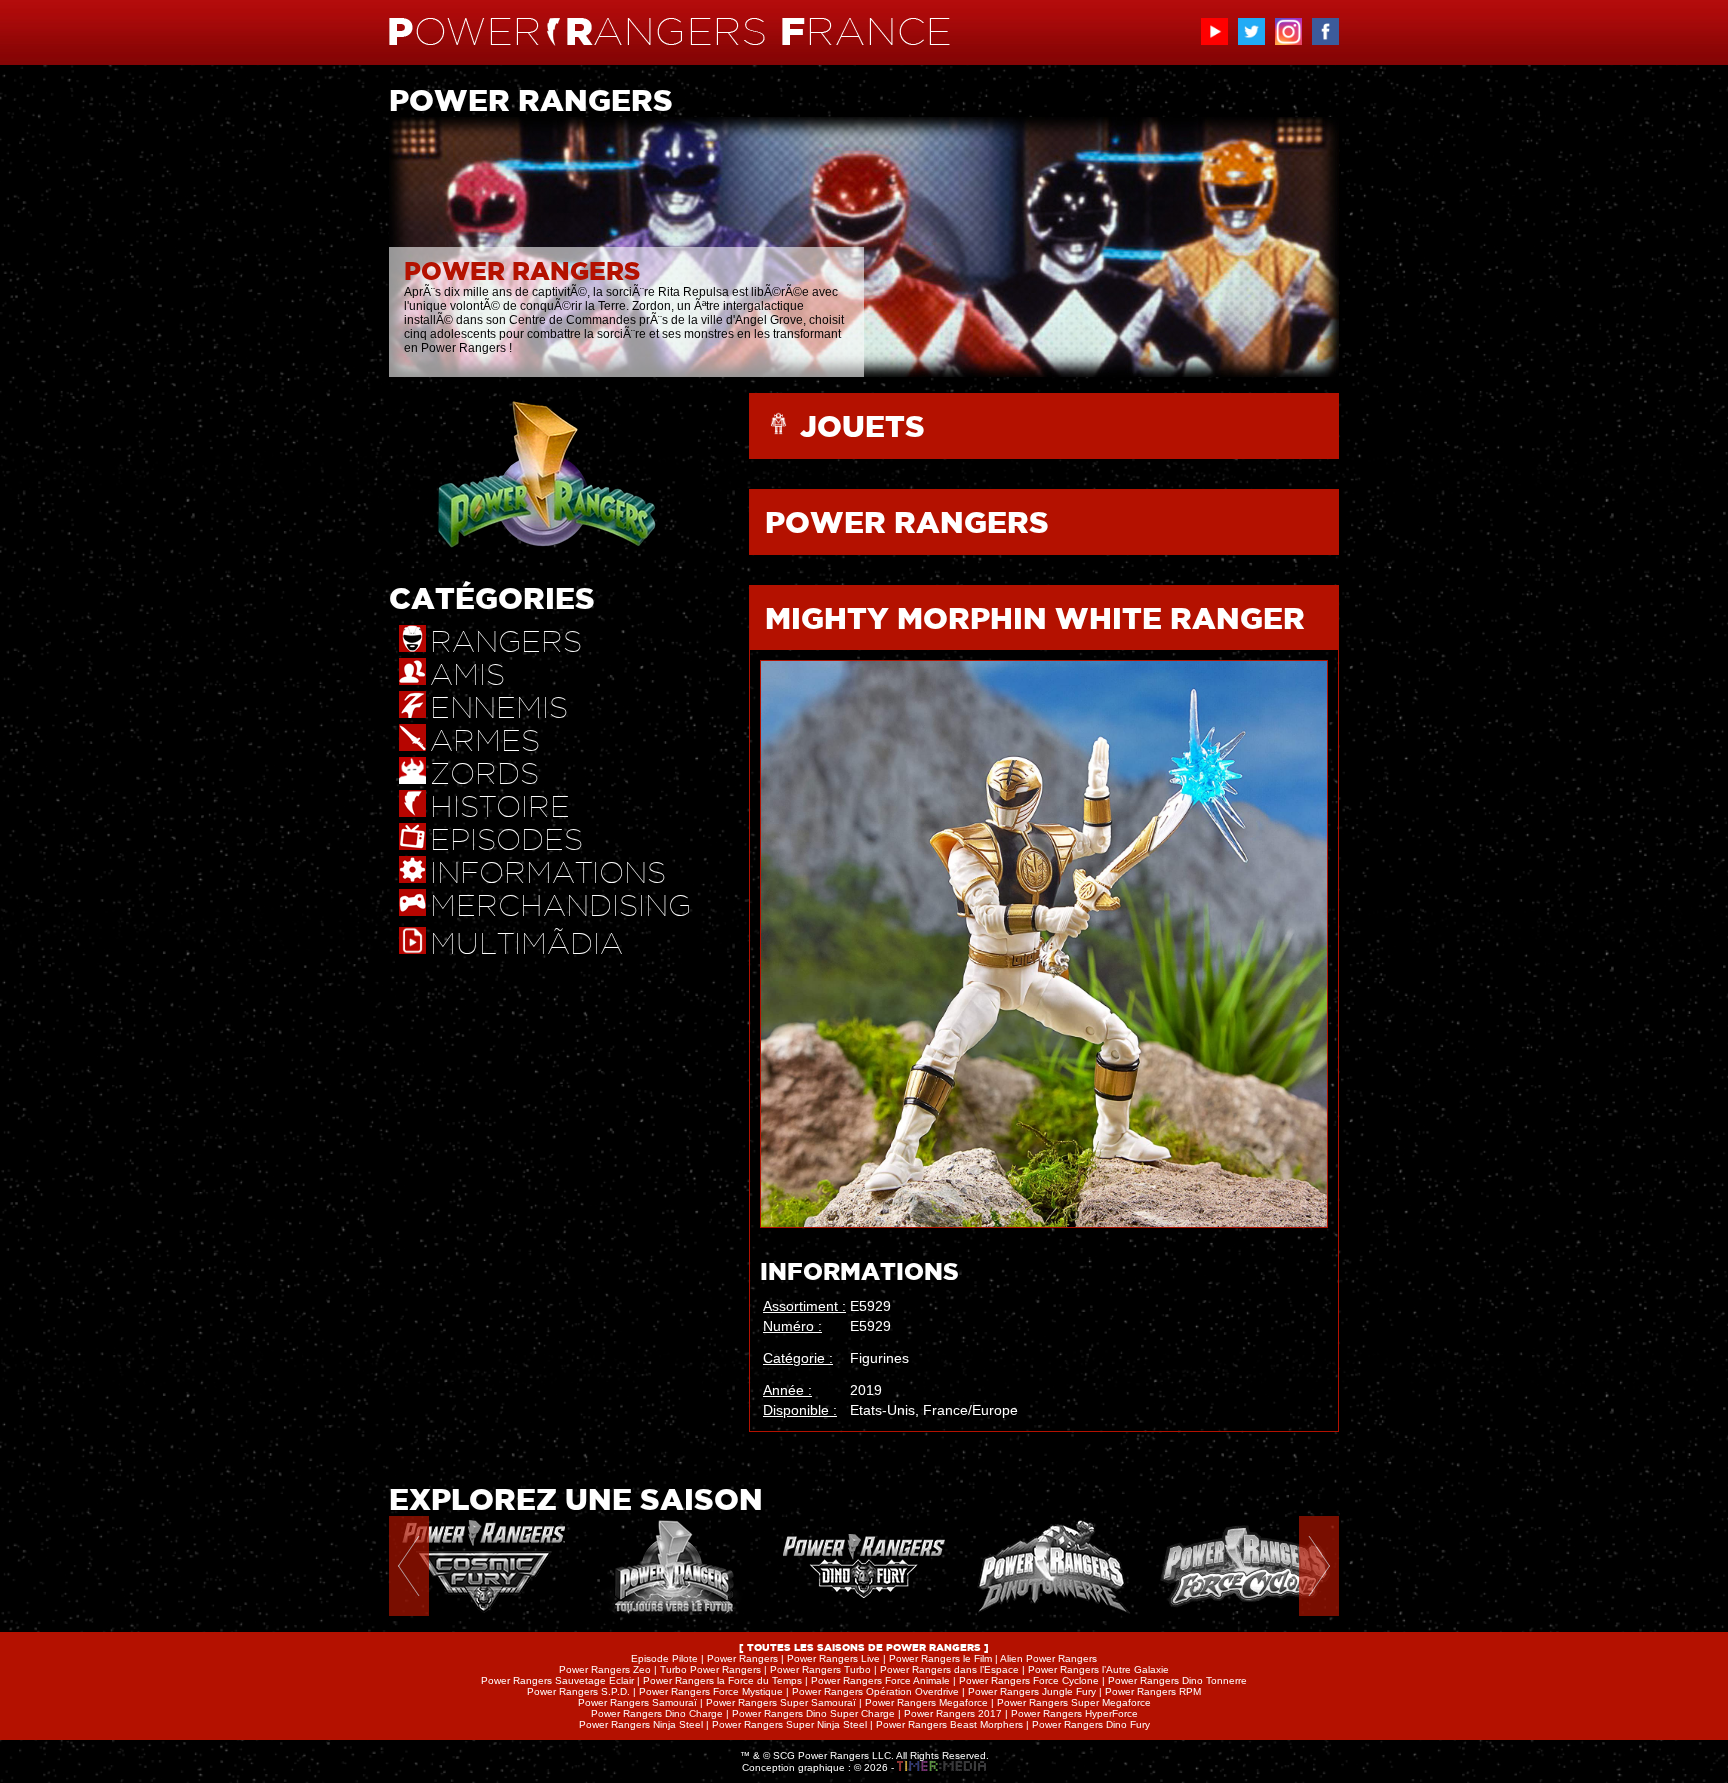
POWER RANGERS (907, 522)
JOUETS (862, 426)
